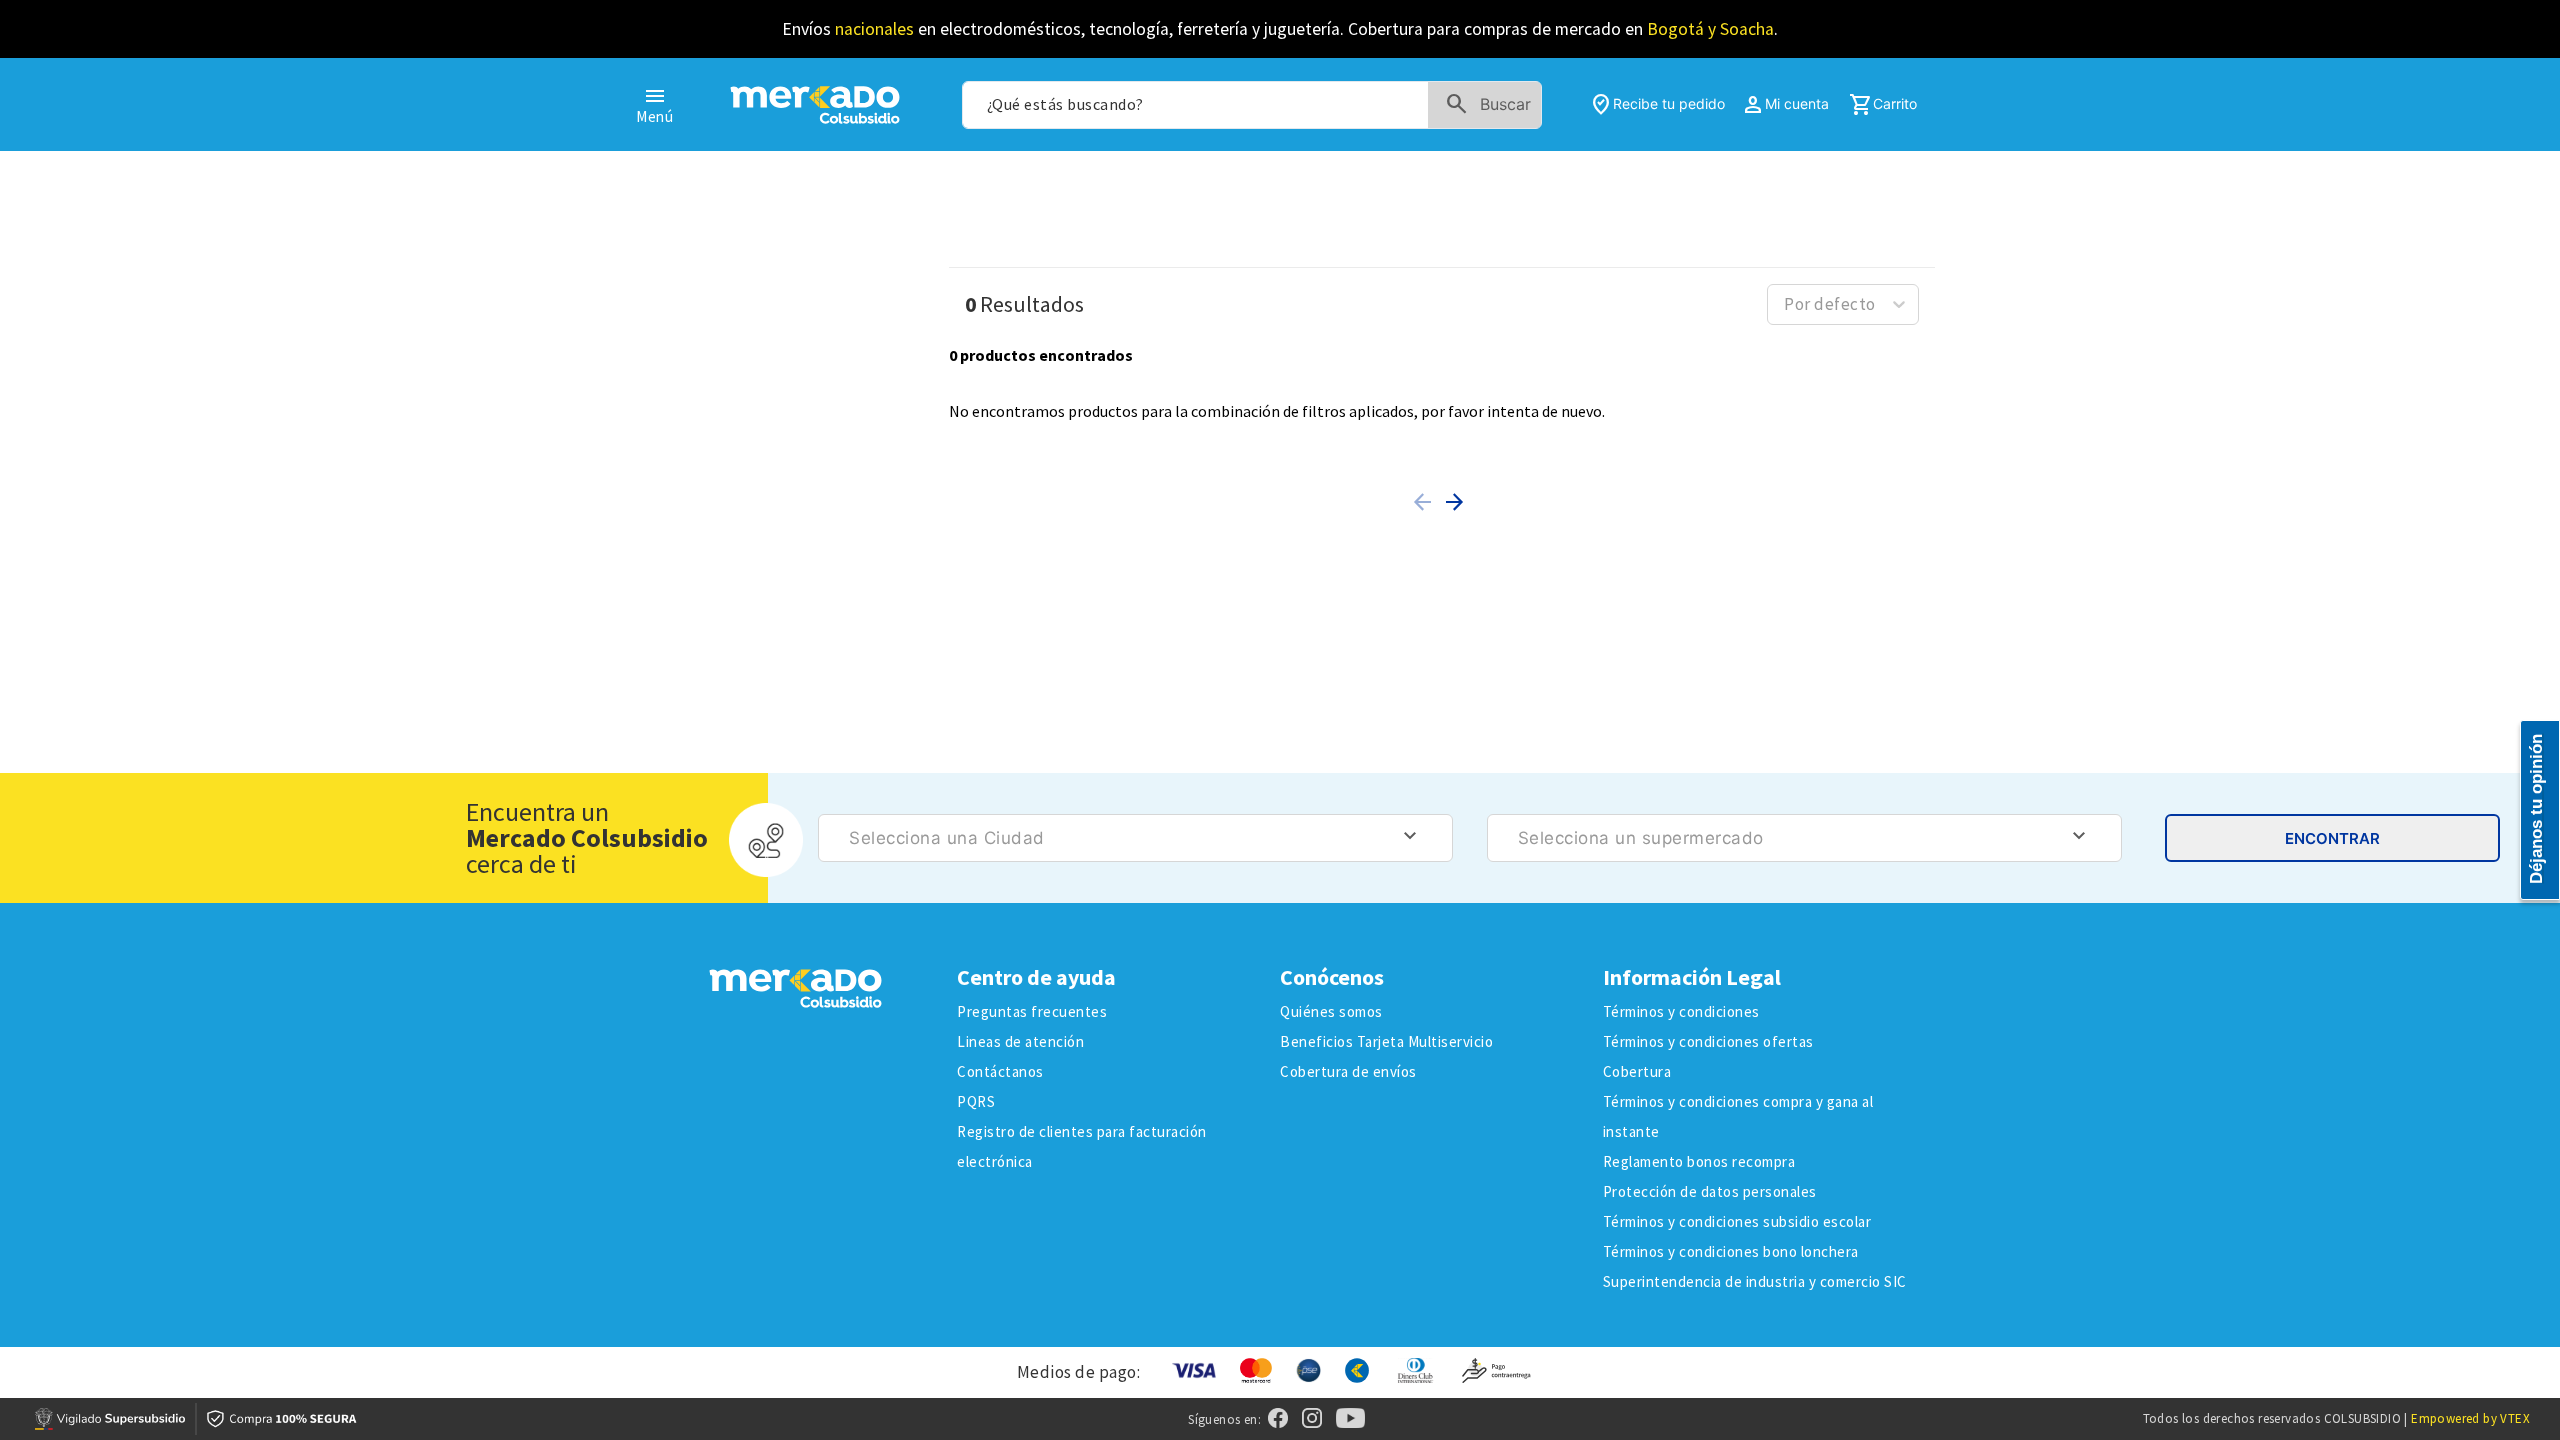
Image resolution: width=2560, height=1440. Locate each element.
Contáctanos (1000, 1071)
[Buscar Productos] (1492, 105)
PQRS (976, 1101)
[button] (1426, 502)
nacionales (874, 29)
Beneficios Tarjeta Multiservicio (1386, 1041)
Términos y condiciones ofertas (1708, 1041)
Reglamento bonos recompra (1699, 1161)
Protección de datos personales (1710, 1191)
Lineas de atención (1020, 1041)
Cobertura (1637, 1071)
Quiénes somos (1331, 1011)
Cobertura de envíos (1348, 1071)
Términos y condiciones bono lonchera (1731, 1251)
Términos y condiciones (1681, 1011)
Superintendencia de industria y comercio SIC (1755, 1281)
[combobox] (1252, 105)
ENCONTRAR (2332, 838)
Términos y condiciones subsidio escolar (1737, 1221)
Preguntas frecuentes (1032, 1011)
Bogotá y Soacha (1710, 29)
